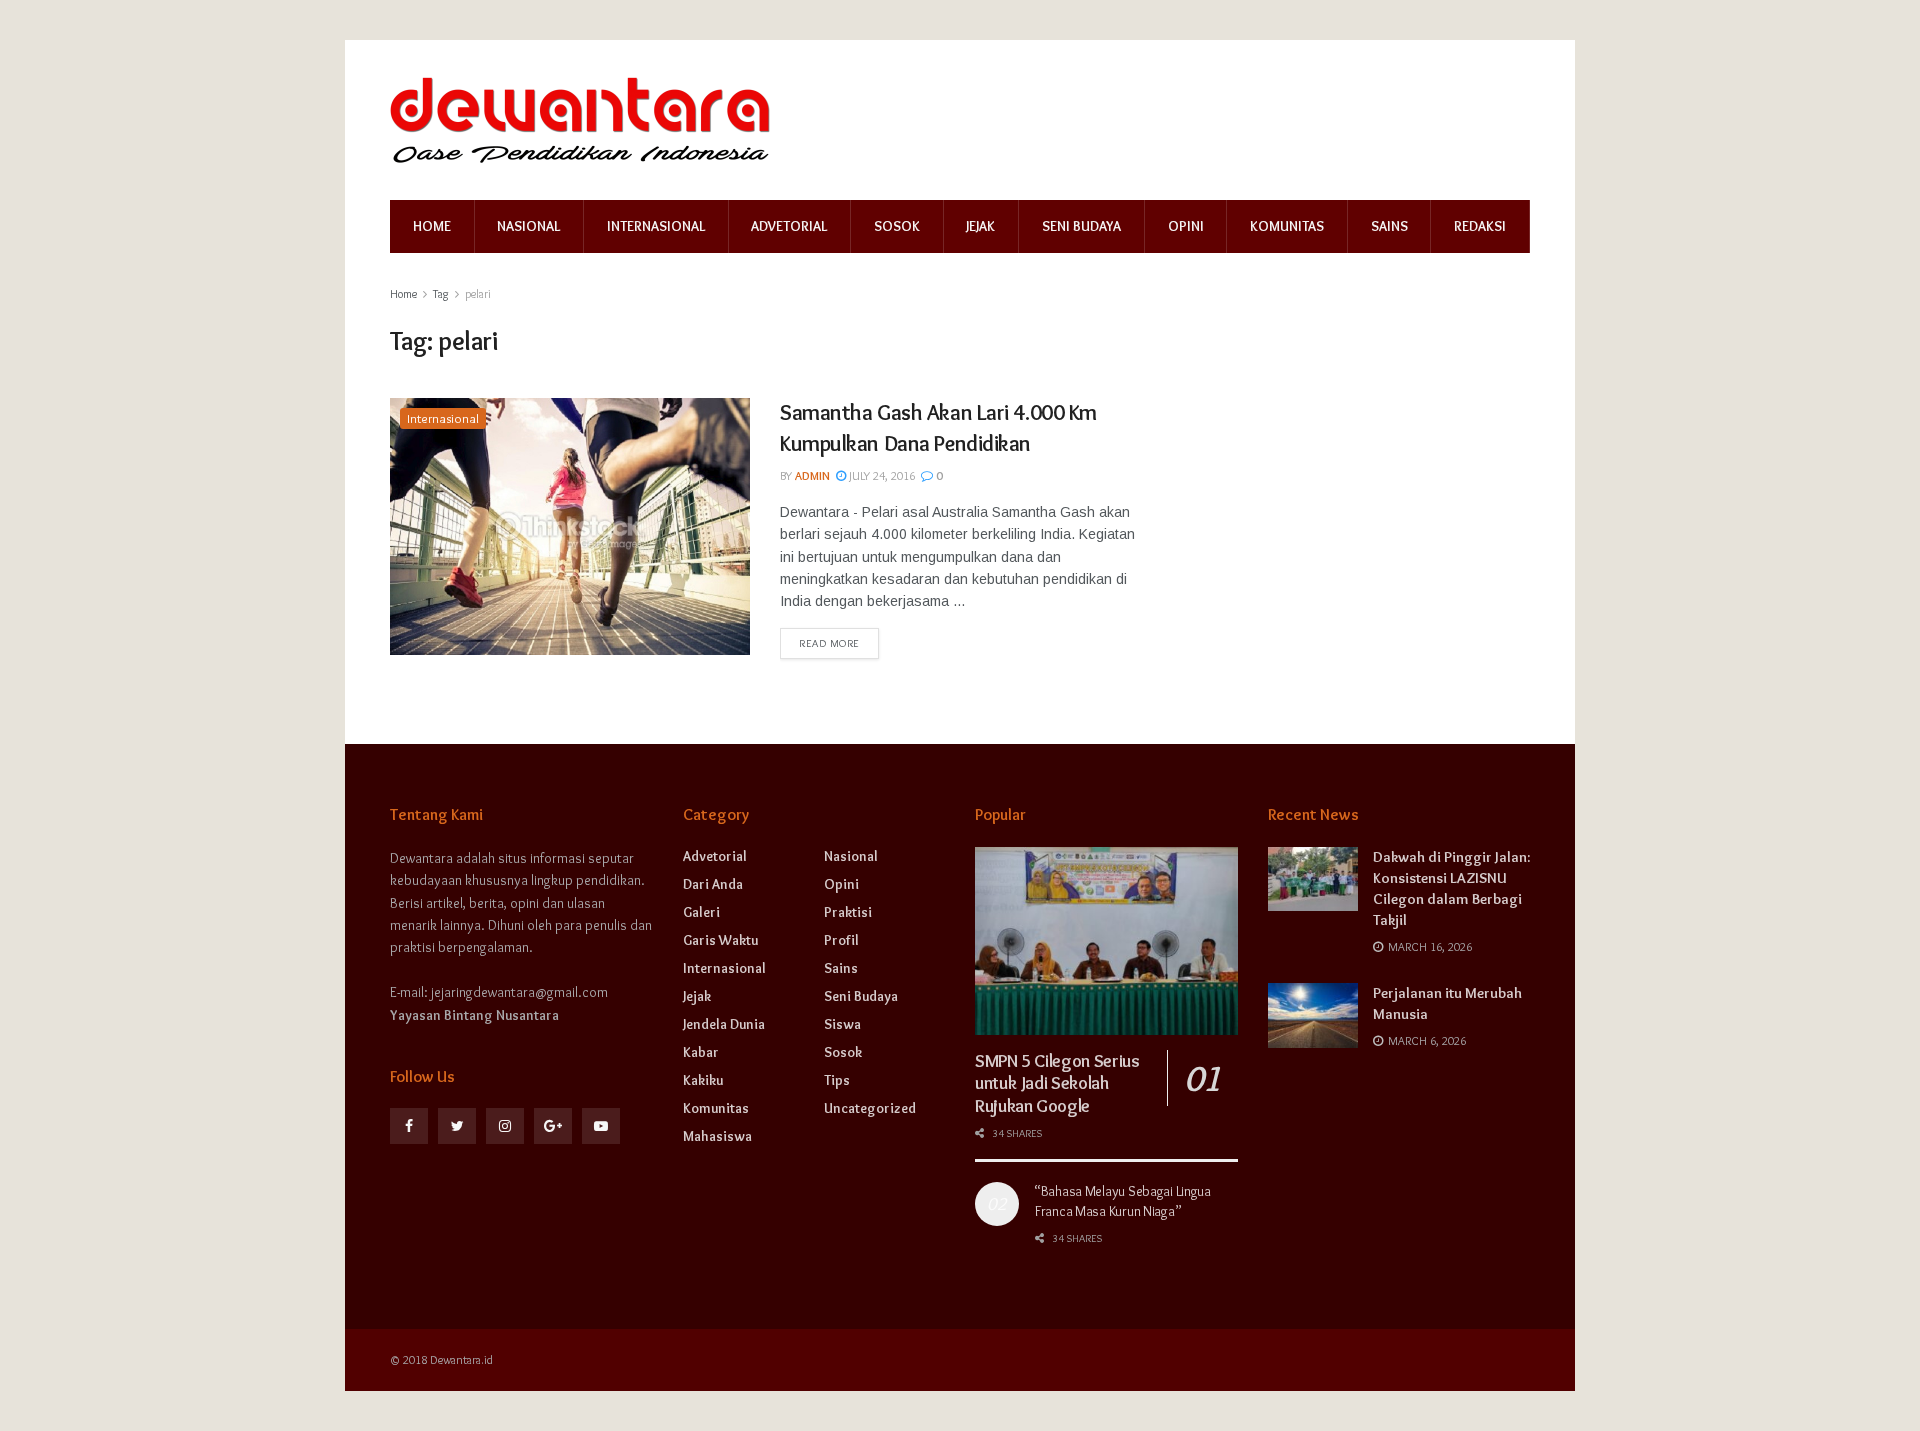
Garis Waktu (720, 940)
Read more (829, 643)
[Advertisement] (1358, 523)
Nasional (528, 226)
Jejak (980, 226)
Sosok (897, 226)
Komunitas (1287, 226)
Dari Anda (713, 884)
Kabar (701, 1052)
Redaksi (1480, 226)
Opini (1186, 226)
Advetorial (789, 226)
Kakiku (703, 1080)
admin (812, 475)
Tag (441, 293)
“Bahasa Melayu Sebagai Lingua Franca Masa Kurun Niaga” (1123, 1201)
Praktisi (848, 912)
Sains (1389, 226)
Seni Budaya (1081, 226)
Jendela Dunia (724, 1024)
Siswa (842, 1024)
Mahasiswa (717, 1136)
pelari (478, 293)
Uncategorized (870, 1108)
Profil (841, 940)
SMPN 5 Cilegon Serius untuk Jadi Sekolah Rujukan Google (1057, 1083)
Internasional (656, 226)
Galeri (701, 912)
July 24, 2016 (880, 475)
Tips (837, 1080)
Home (432, 226)
